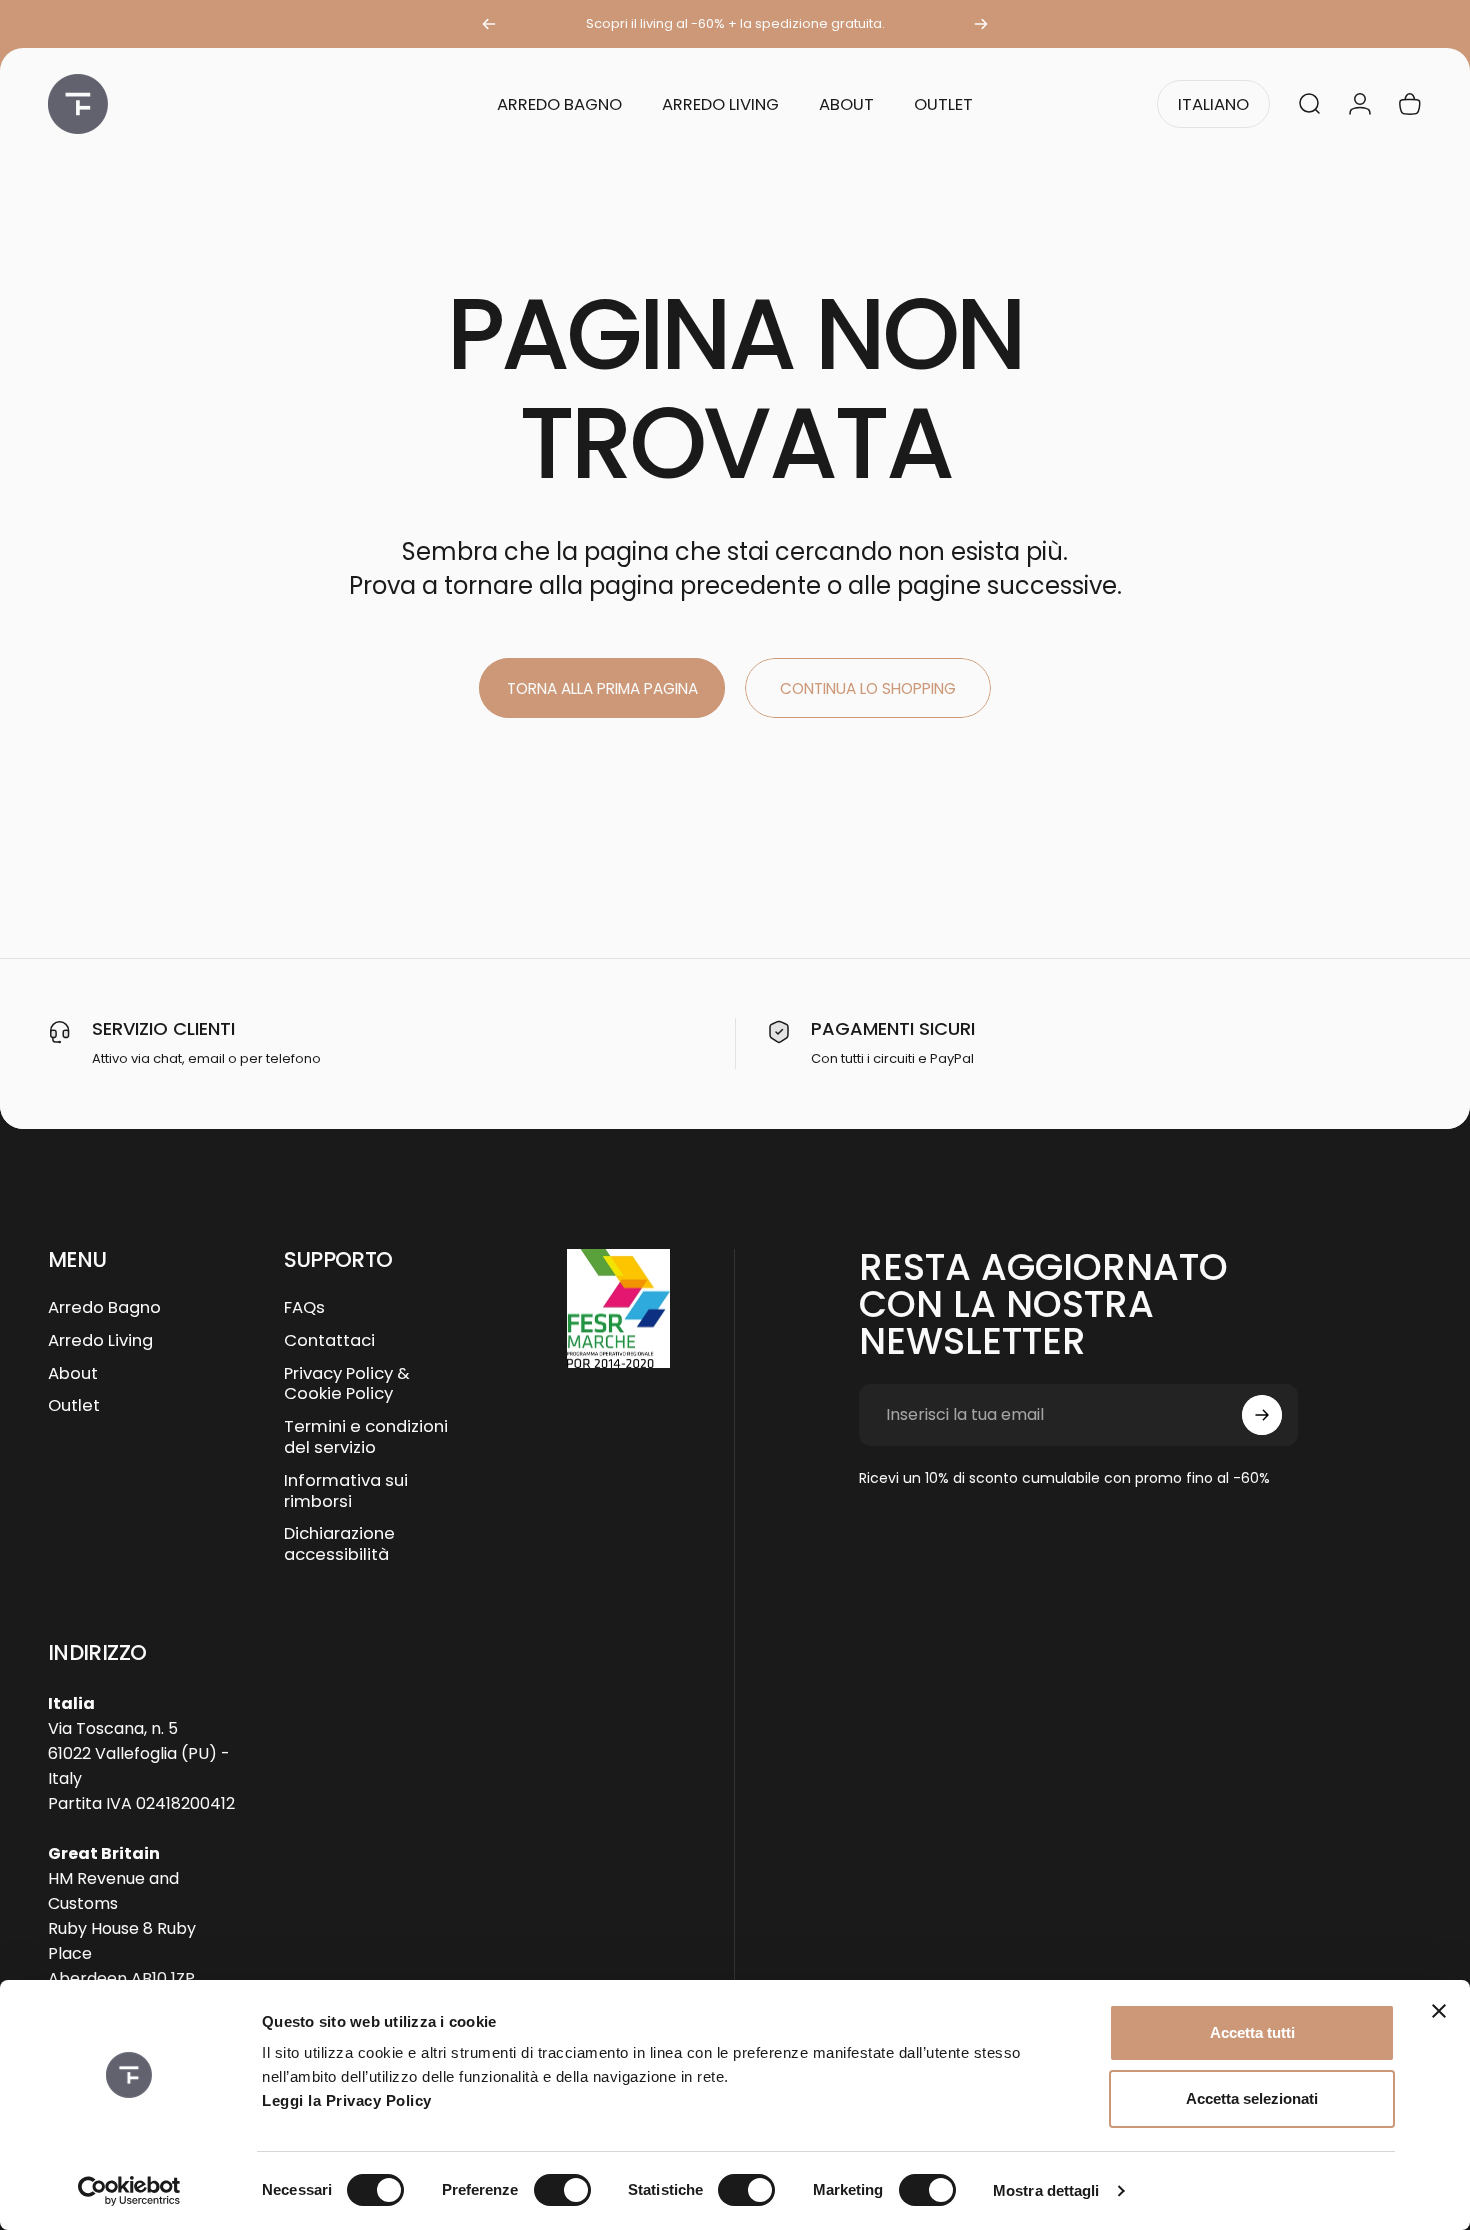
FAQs (304, 1308)
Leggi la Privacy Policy (347, 2100)
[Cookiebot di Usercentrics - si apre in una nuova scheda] (129, 2191)
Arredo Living (100, 1341)
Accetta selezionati (1252, 2098)
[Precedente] (489, 24)
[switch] (562, 2190)
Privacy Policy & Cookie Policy (347, 1385)
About (73, 1374)
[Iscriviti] (1262, 1415)
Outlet (74, 1406)
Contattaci (329, 1341)
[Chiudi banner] (1439, 2011)
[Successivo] (981, 24)
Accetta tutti (1252, 2032)
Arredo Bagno (104, 1308)
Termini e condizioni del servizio (366, 1438)
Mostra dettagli (1046, 2190)
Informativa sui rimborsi (346, 1492)
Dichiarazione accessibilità (339, 1545)
